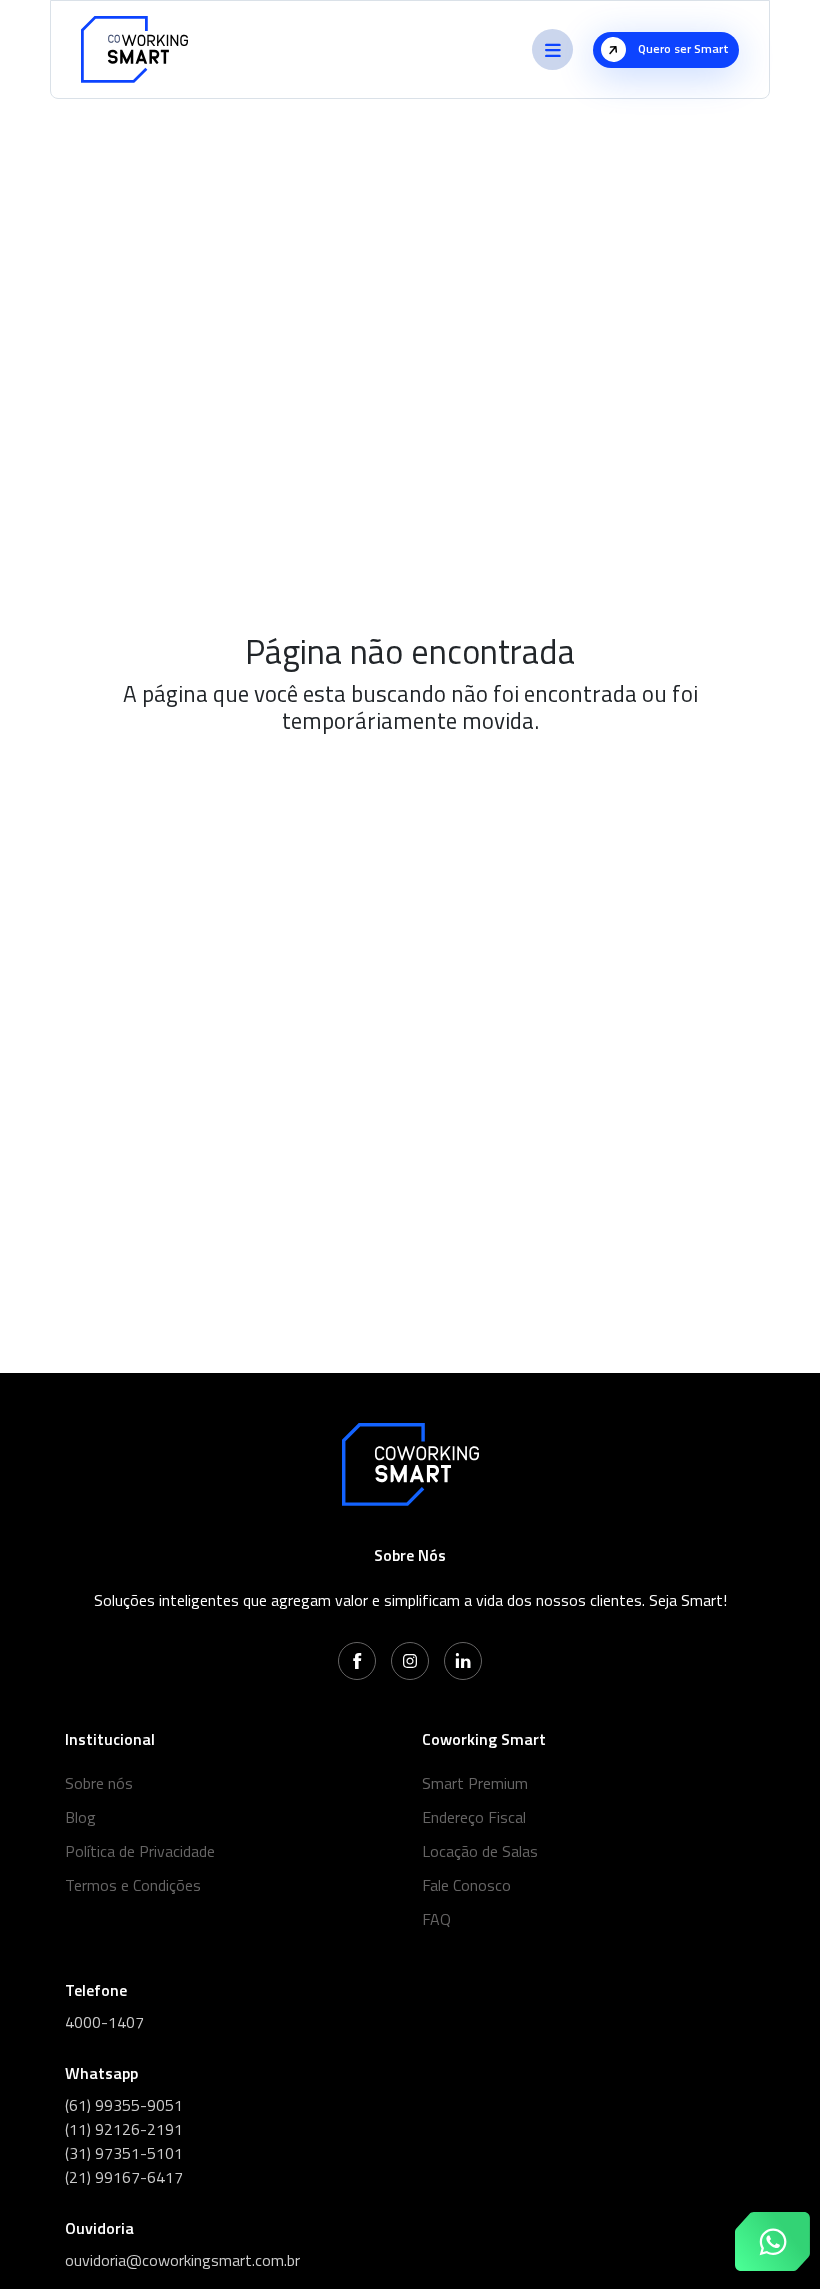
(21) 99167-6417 (124, 2177)
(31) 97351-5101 (124, 2153)
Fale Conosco (466, 1885)
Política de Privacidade (140, 1851)
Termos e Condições (133, 1885)
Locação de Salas (480, 1851)
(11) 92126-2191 (124, 2129)
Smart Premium (475, 1783)
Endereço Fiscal (474, 1817)
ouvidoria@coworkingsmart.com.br (182, 2260)
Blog (80, 1817)
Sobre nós (99, 1783)
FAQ (436, 1919)
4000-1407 (104, 2022)
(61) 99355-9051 (124, 2105)
